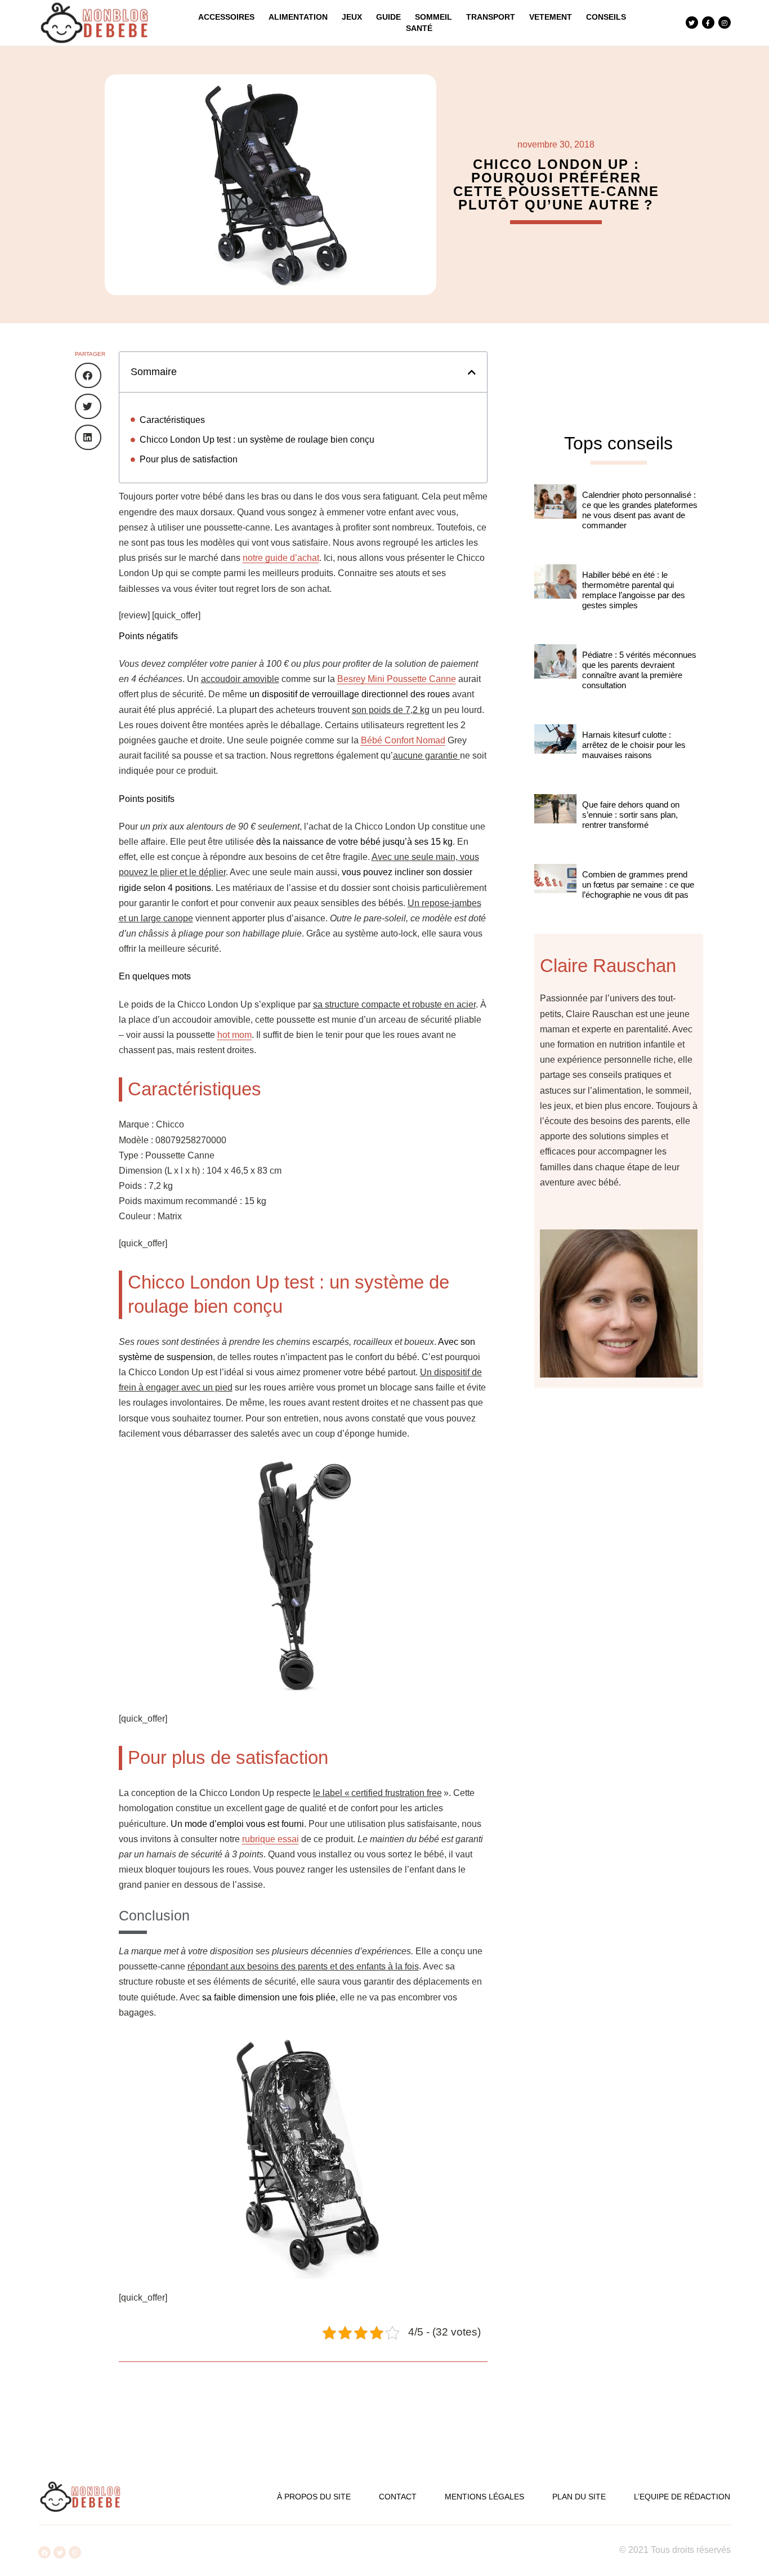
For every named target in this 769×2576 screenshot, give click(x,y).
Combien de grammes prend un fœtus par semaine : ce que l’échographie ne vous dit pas (638, 884)
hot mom (234, 1035)
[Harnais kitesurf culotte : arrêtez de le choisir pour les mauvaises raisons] (555, 754)
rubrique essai (271, 1839)
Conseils (606, 17)
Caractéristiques (172, 420)
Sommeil (433, 17)
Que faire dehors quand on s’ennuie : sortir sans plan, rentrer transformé (631, 815)
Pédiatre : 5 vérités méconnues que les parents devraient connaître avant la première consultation (639, 670)
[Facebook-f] (708, 23)
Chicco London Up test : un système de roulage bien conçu (257, 440)
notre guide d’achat (281, 558)
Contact (398, 2497)
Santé (419, 28)
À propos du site (314, 2497)
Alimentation (298, 17)
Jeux (352, 17)
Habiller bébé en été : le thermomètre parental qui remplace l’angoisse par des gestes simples (634, 590)
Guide (388, 17)
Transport (491, 17)
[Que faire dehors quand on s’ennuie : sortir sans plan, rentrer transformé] (555, 823)
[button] (88, 375)
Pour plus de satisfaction (189, 459)
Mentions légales (484, 2497)
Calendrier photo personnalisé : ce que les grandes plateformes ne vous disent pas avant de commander (640, 510)
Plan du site (579, 2497)
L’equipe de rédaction (682, 2497)
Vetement (551, 17)
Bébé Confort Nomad (403, 740)
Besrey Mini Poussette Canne (397, 679)
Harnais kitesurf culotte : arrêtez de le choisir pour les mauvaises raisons (634, 745)
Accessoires (226, 17)
